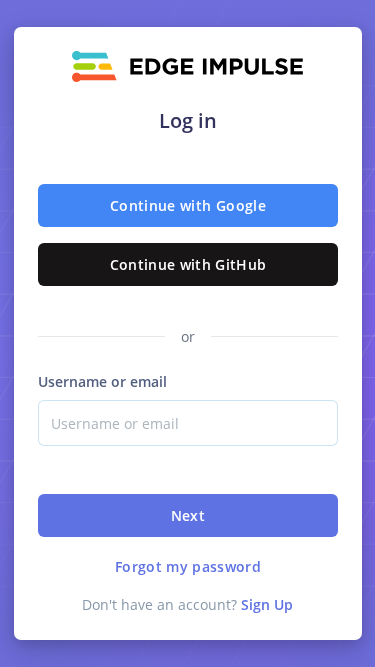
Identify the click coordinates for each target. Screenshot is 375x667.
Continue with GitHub (187, 264)
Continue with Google (188, 205)
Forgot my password (187, 566)
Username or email (102, 381)
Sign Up (267, 604)
